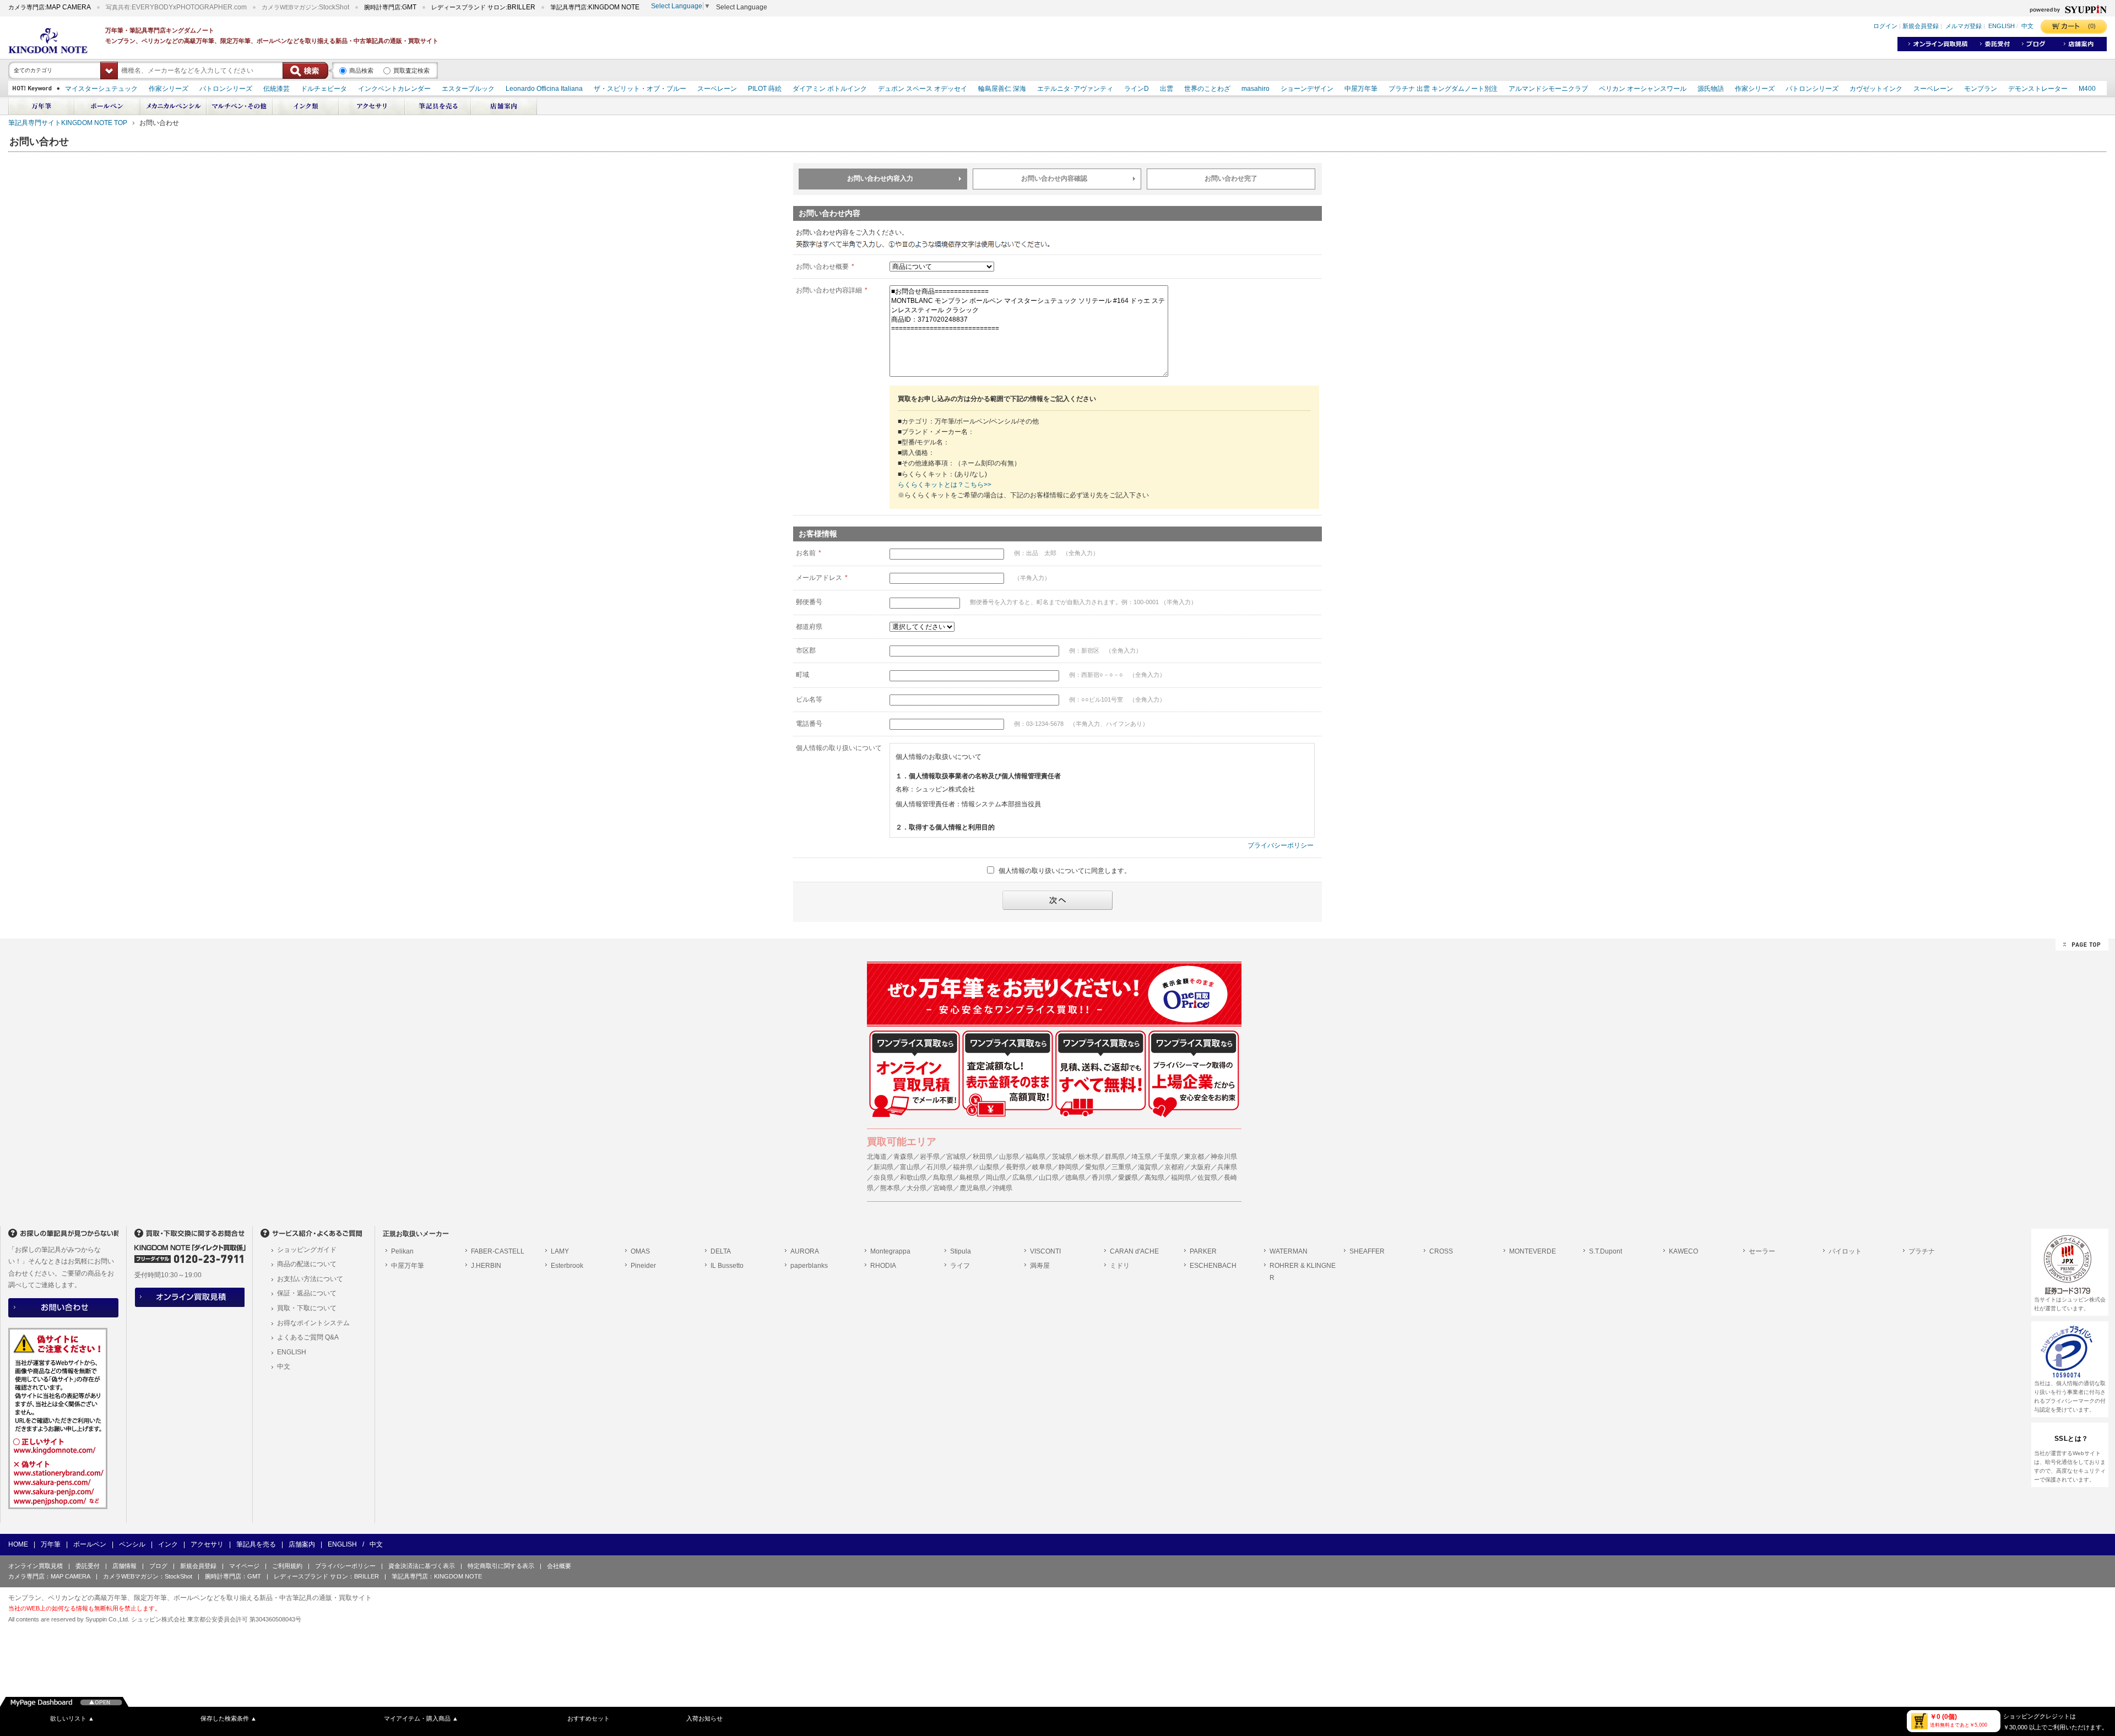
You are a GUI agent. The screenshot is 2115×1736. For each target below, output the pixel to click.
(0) (2092, 26)
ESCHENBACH (1213, 1266)
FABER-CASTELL (498, 1251)
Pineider (643, 1266)
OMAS (640, 1251)
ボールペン (90, 1544)
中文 (2027, 26)
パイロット (1845, 1251)
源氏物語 (1711, 89)
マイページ (244, 1566)
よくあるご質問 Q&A (308, 1337)
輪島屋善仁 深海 (1002, 89)
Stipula (961, 1251)
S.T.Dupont (1606, 1251)
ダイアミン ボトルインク (830, 89)
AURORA (805, 1251)
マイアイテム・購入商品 (421, 1718)
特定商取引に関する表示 (501, 1566)
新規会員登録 (1921, 26)
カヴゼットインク (1876, 89)
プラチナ (1922, 1251)
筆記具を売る (256, 1544)
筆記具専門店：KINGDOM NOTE (437, 1576)
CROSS (1441, 1251)
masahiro (1256, 89)
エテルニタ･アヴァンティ (1075, 89)
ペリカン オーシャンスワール (1643, 89)
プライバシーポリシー (1281, 845)
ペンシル (132, 1544)
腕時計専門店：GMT (233, 1576)
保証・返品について (307, 1293)
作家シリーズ (169, 89)
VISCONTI (1045, 1251)
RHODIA (883, 1266)
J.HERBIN (486, 1266)
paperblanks (809, 1266)
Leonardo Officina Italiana (544, 89)
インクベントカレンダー (394, 89)
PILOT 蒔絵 (765, 89)
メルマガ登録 (1964, 26)
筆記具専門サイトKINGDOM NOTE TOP (68, 123)
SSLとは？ (2071, 1439)
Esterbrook (567, 1266)
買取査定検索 (411, 70)
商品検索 (361, 70)
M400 (2087, 89)
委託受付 (88, 1566)
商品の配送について (307, 1264)
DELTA (721, 1251)
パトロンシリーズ (226, 89)
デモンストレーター (2038, 89)
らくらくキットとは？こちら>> (945, 485)
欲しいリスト (72, 1718)
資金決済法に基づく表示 (422, 1566)
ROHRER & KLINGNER (1303, 1272)
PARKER (1203, 1251)
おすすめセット (589, 1718)
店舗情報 (124, 1566)
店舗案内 (302, 1544)
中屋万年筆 (1361, 89)
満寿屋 (1040, 1266)
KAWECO (1683, 1251)
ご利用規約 (287, 1566)
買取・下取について (307, 1308)
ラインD (1137, 89)
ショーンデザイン (1307, 89)
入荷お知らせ (704, 1718)
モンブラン (1981, 89)
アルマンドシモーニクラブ (1548, 89)
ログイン (1885, 26)
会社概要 (559, 1566)
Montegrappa (890, 1251)
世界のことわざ (1207, 89)
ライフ (960, 1266)
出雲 (1167, 89)
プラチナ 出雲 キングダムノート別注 (1443, 89)
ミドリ (1120, 1266)
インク (168, 1544)
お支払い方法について (310, 1279)
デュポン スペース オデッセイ (923, 89)
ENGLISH (2002, 26)
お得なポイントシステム (313, 1323)
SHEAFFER (1367, 1251)
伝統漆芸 (276, 89)
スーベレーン (717, 89)
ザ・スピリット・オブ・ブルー (640, 89)
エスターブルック (468, 89)
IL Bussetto (727, 1266)
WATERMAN (1289, 1251)
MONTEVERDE (1533, 1251)
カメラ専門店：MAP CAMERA (49, 1576)
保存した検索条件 (229, 1718)
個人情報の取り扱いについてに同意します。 (1065, 870)
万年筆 (51, 1544)
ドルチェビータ (324, 89)
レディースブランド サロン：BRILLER (326, 1576)
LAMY (560, 1251)
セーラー (1762, 1251)
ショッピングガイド (307, 1250)
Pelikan (402, 1251)
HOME (18, 1544)
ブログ (158, 1566)
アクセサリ (207, 1544)
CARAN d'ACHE (1134, 1251)
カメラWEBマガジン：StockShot (148, 1576)
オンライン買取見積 (36, 1566)
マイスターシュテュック (101, 89)
